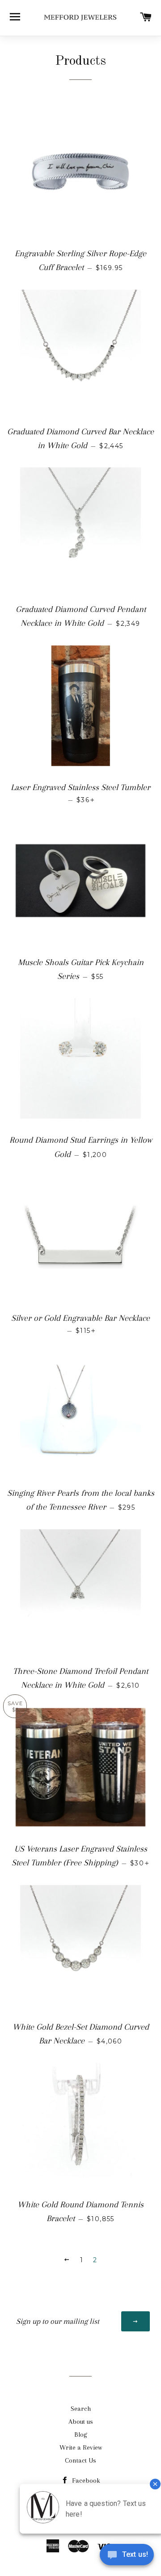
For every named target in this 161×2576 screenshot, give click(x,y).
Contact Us (80, 2460)
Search (81, 2409)
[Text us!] (127, 2557)
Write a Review (81, 2447)
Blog (81, 2435)
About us (81, 2422)
